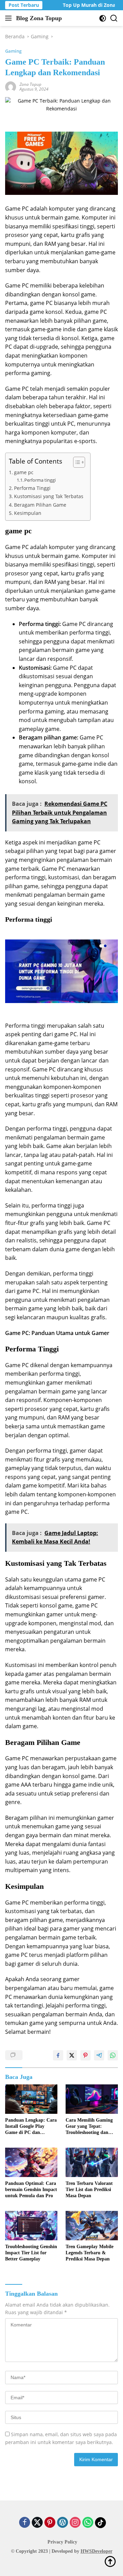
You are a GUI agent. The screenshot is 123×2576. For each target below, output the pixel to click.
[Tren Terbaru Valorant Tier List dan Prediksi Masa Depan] (92, 2162)
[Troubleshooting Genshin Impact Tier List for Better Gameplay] (31, 2226)
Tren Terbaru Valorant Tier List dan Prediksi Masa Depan (89, 2190)
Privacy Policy (62, 2542)
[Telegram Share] (99, 2055)
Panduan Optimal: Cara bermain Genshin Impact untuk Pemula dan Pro (31, 2190)
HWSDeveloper (97, 2551)
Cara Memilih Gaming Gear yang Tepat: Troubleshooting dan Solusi (89, 2127)
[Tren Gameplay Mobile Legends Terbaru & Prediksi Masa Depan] (92, 2226)
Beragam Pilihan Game (40, 505)
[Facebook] (25, 2523)
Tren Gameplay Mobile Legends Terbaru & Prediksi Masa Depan (90, 2253)
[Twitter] (37, 2523)
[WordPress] (63, 2523)
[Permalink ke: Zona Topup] (11, 86)
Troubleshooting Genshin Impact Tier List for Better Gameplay (31, 2253)
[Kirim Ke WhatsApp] (113, 2055)
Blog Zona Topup (39, 18)
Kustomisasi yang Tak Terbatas (49, 496)
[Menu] (10, 18)
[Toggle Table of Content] (76, 462)
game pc (24, 472)
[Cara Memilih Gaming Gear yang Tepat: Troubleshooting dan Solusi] (92, 2099)
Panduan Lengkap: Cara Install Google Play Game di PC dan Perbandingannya (31, 2127)
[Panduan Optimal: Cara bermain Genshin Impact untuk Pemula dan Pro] (31, 2162)
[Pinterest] (50, 2523)
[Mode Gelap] (103, 18)
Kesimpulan (28, 513)
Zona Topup (30, 84)
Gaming (13, 51)
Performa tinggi (40, 480)
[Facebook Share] (58, 2055)
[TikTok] (100, 2523)
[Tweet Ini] (72, 2055)
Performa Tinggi (32, 488)
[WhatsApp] (88, 2523)
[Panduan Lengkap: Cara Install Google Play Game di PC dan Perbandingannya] (31, 2099)
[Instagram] (75, 2523)
